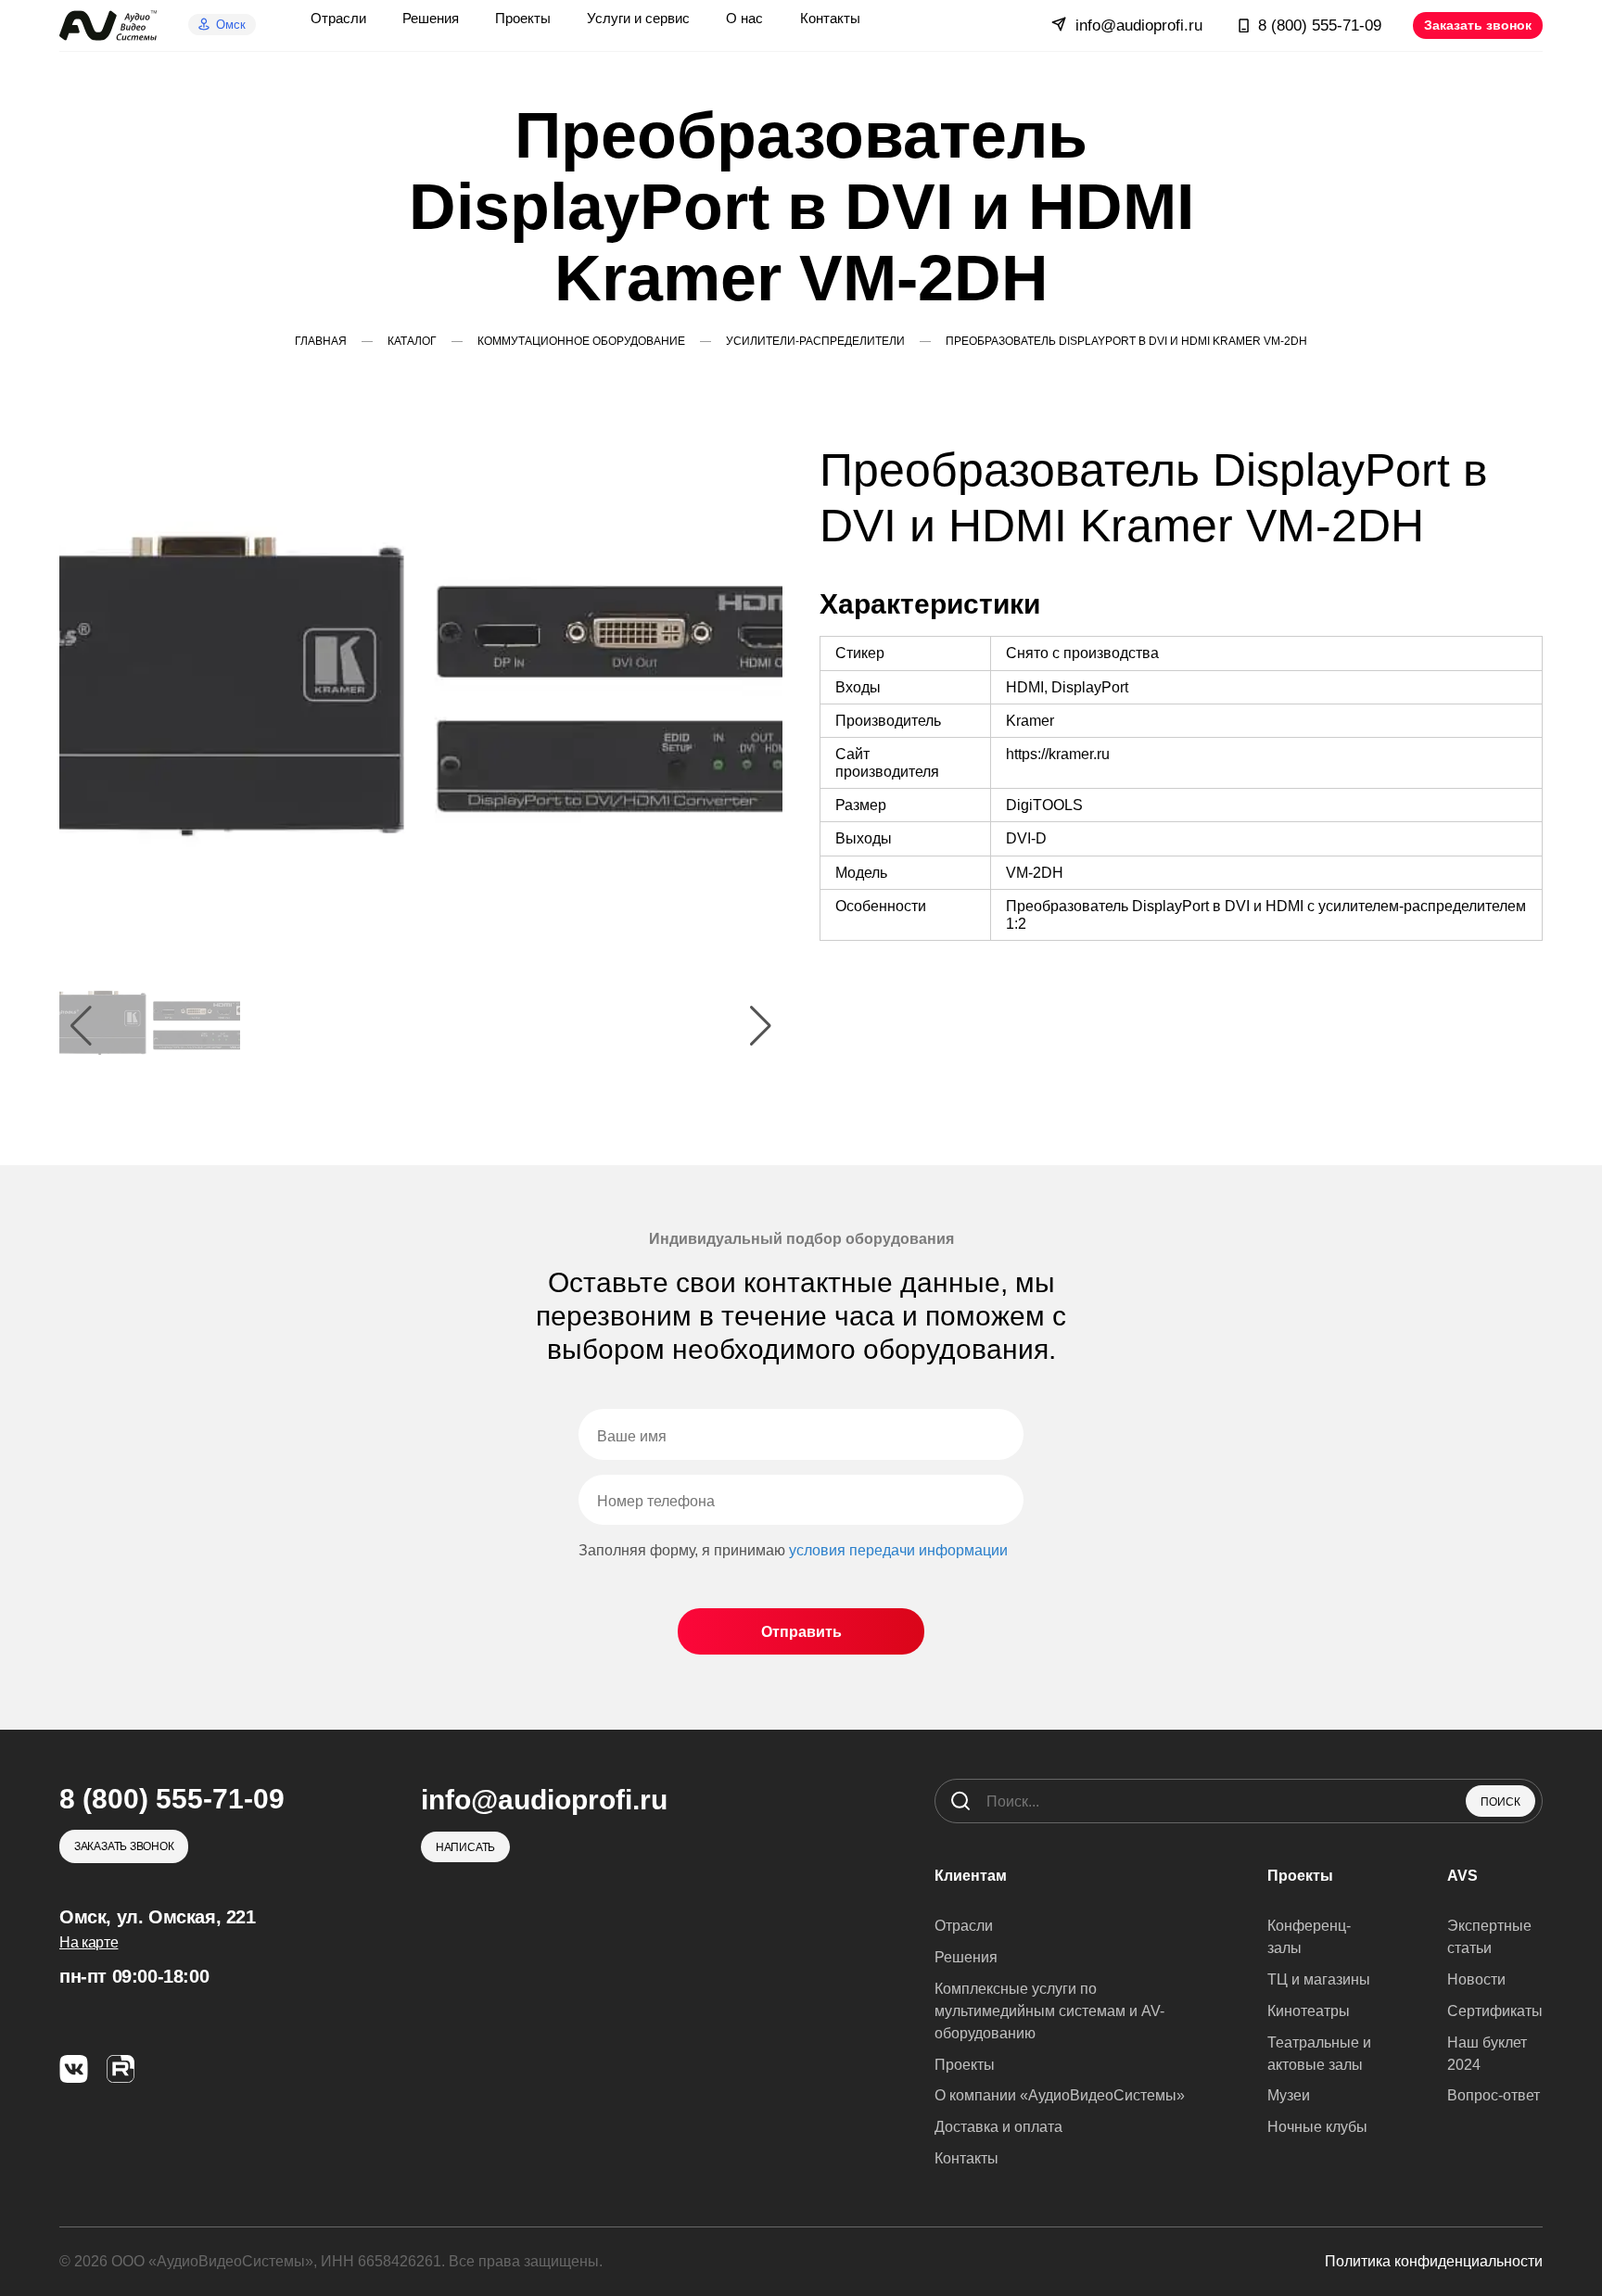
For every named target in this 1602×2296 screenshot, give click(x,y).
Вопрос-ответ (1494, 2095)
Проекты (965, 2065)
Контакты (966, 2158)
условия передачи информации (898, 1550)
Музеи (1289, 2095)
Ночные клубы (1317, 2127)
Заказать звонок (1478, 25)
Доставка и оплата (998, 2127)
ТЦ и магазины (1319, 1979)
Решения (966, 1957)
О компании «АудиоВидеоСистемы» (1060, 2095)
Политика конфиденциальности (1434, 2261)
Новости (1476, 1979)
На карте (89, 1942)
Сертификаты (1495, 2011)
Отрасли (964, 1926)
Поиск (1500, 1802)
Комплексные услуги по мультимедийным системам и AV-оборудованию (1049, 2011)
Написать (465, 1847)
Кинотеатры (1309, 2011)
